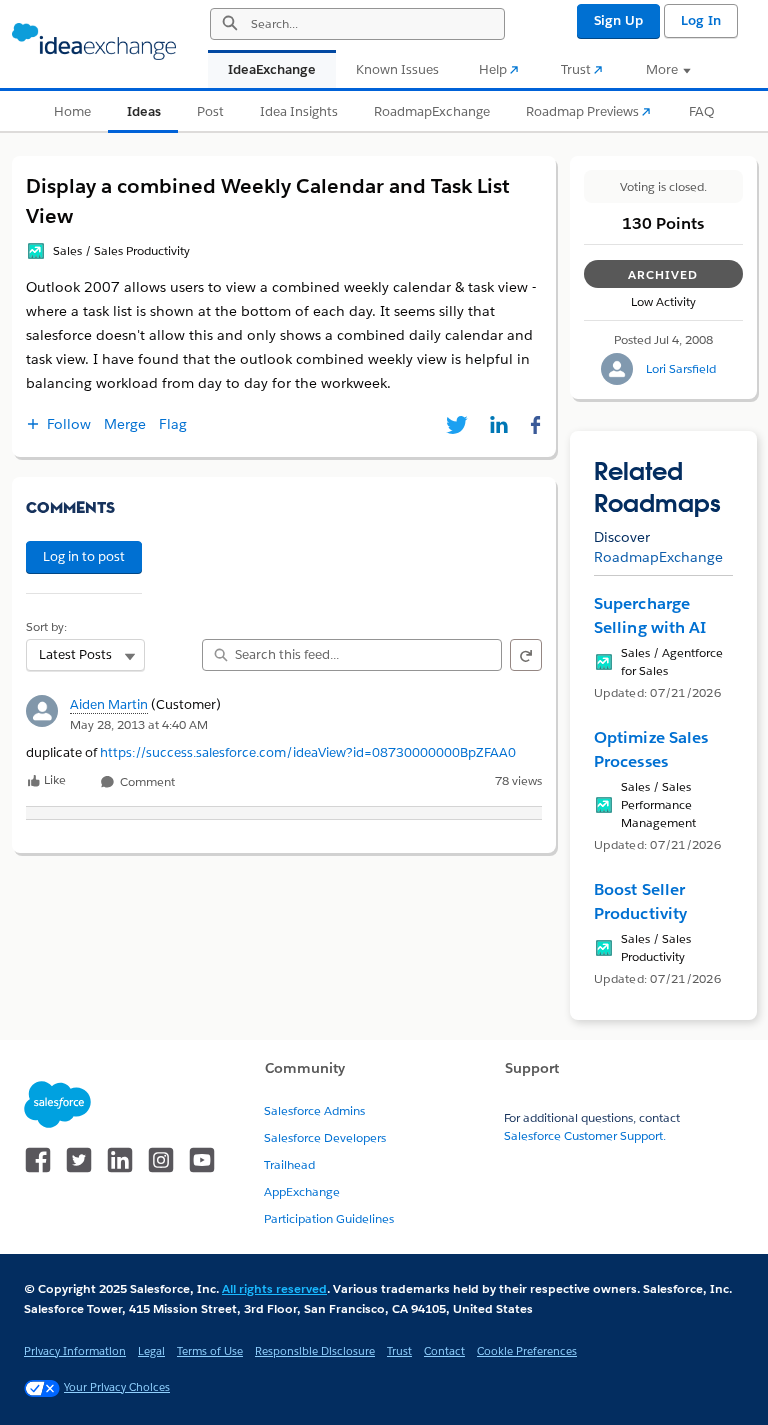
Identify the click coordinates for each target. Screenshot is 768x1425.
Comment (146, 782)
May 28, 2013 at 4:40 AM (139, 724)
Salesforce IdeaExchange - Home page (94, 42)
